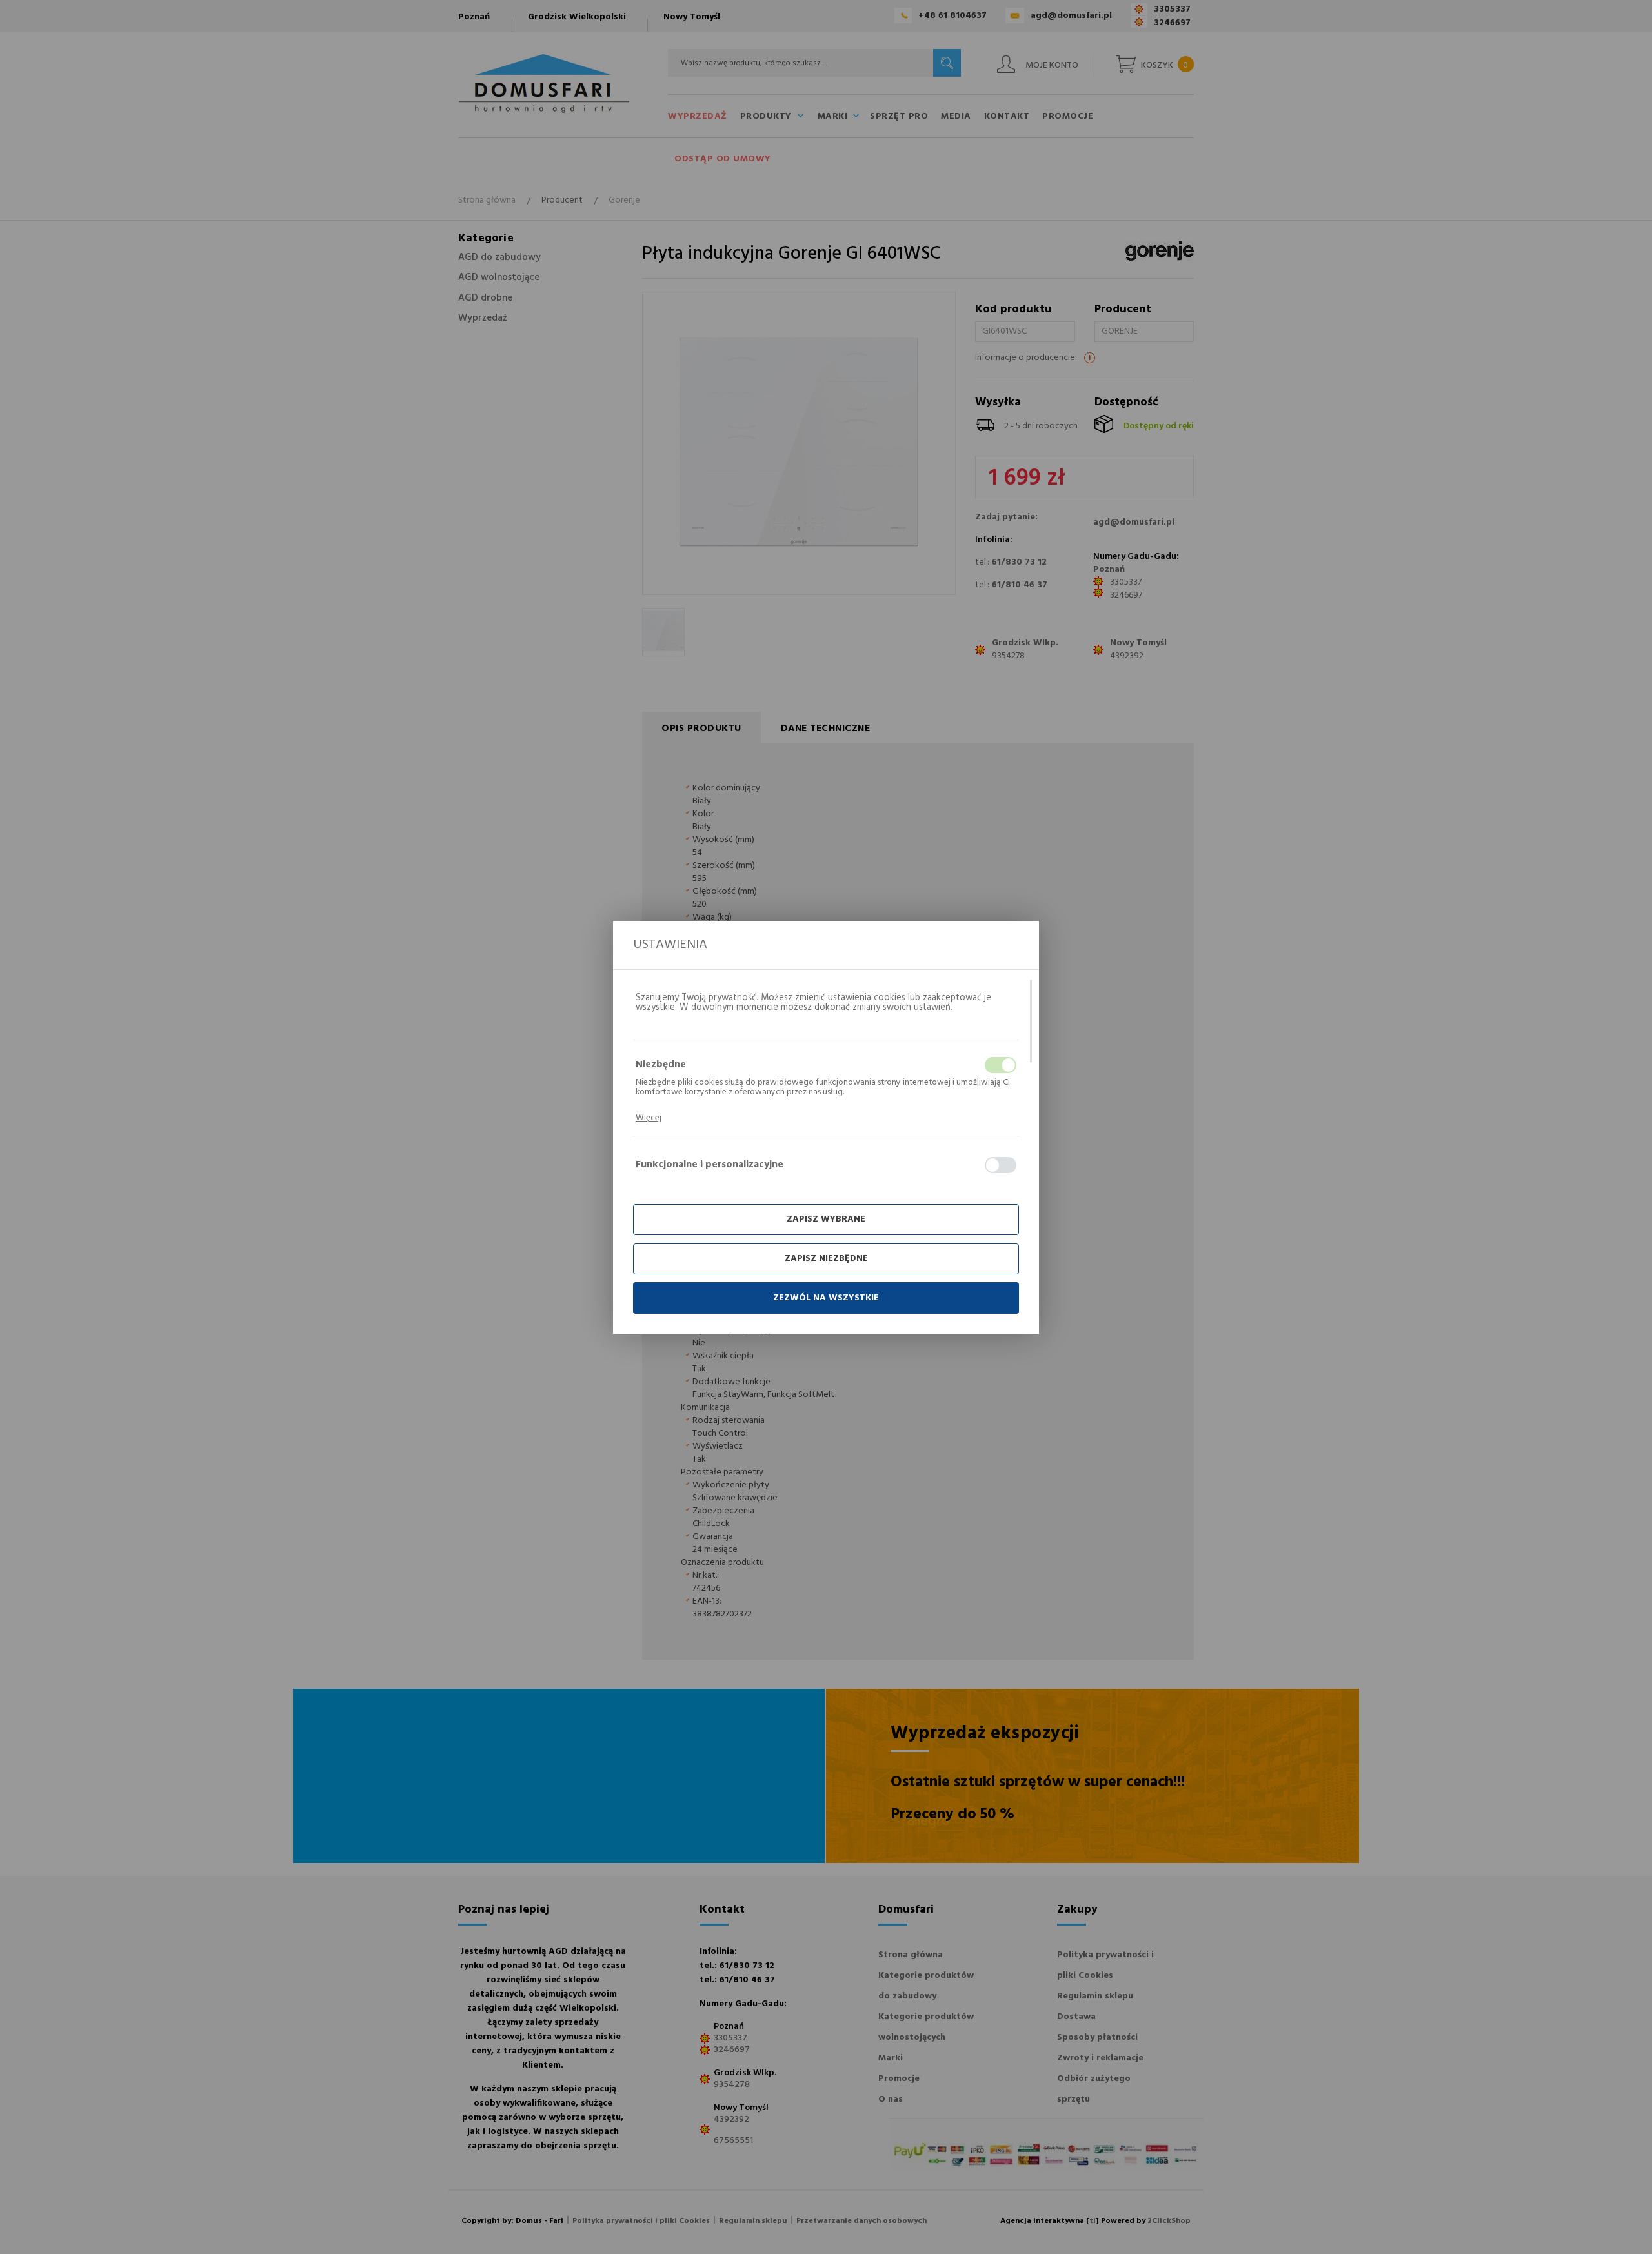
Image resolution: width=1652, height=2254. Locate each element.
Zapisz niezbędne (826, 1259)
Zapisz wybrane (826, 1219)
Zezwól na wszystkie (826, 1298)
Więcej (649, 1118)
